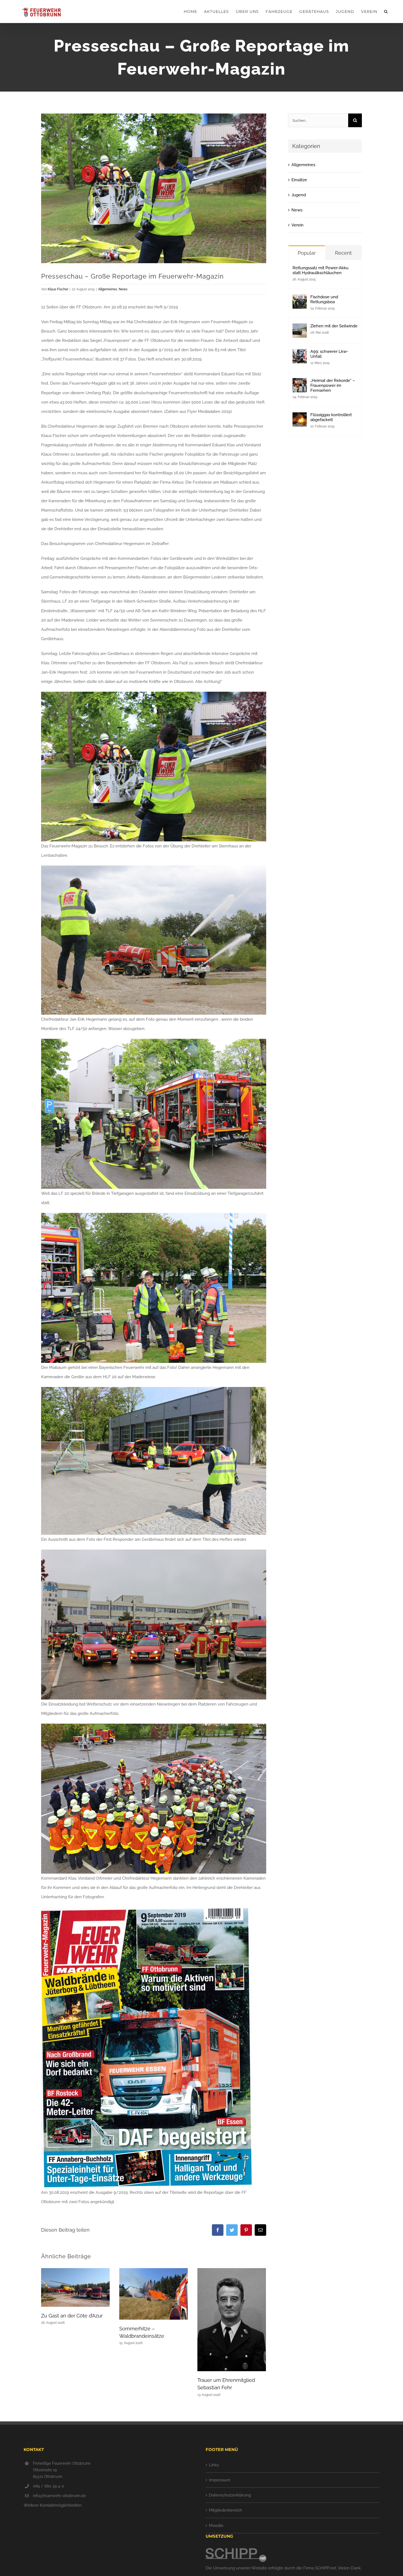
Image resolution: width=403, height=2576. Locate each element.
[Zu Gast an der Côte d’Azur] (75, 2287)
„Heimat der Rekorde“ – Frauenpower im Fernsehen (333, 385)
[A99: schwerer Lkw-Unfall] (300, 354)
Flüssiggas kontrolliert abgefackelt (331, 417)
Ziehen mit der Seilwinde (334, 326)
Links (214, 2465)
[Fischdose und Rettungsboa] (300, 299)
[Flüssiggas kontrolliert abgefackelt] (300, 417)
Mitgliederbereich (225, 2510)
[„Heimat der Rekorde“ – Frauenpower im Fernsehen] (300, 383)
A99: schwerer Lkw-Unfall (329, 354)
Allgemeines (108, 289)
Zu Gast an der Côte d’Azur (72, 2316)
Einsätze (299, 180)
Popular (307, 253)
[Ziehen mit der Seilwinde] (300, 328)
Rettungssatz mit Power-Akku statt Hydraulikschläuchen (320, 270)
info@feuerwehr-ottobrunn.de (59, 2496)
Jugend (299, 195)
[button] (386, 12)
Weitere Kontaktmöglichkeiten (53, 2505)
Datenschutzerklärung (230, 2495)
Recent (343, 253)
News (123, 289)
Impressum (220, 2480)
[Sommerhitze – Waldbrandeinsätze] (154, 2294)
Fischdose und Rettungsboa (324, 299)
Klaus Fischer (58, 289)
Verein (297, 225)
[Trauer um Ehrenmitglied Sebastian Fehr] (232, 2319)
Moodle (216, 2526)
